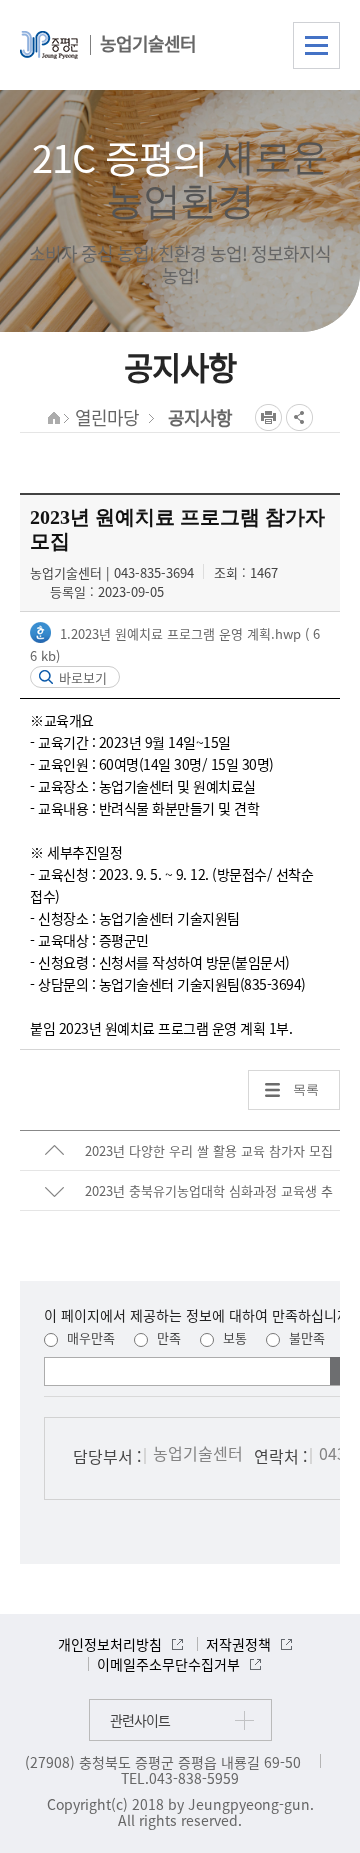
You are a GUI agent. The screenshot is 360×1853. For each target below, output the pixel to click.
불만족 (305, 1337)
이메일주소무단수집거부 (168, 1664)
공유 (299, 417)
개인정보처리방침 (110, 1644)
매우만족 (89, 1337)
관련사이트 (140, 1720)
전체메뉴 (316, 45)
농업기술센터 (148, 43)
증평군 (49, 45)
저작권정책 (238, 1644)
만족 (167, 1337)
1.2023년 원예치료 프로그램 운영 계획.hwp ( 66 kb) (175, 644)
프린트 (268, 417)
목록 (306, 1089)
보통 (233, 1337)
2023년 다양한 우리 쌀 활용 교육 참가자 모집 (209, 1150)
